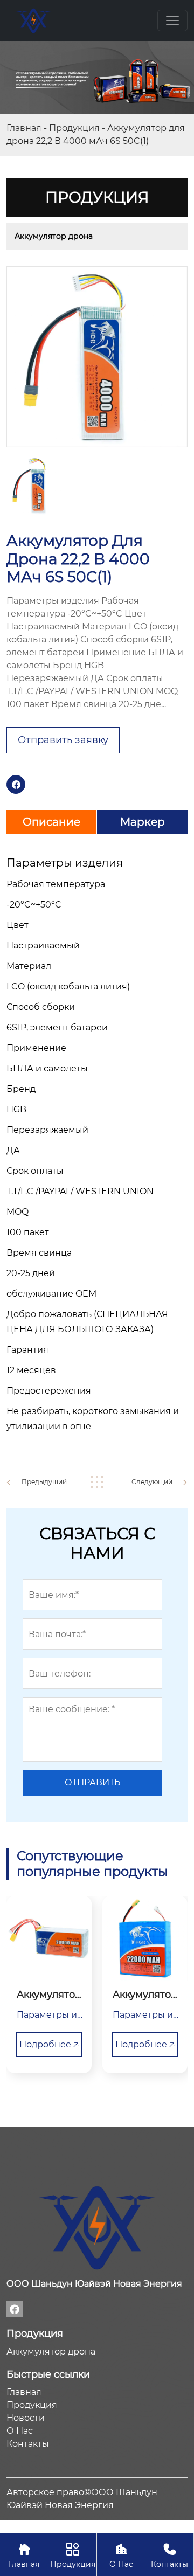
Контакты (169, 2556)
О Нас (121, 2556)
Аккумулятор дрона (54, 236)
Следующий (152, 1482)
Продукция (74, 128)
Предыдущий (44, 1482)
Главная (24, 128)
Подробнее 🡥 (49, 2044)
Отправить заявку (63, 740)
